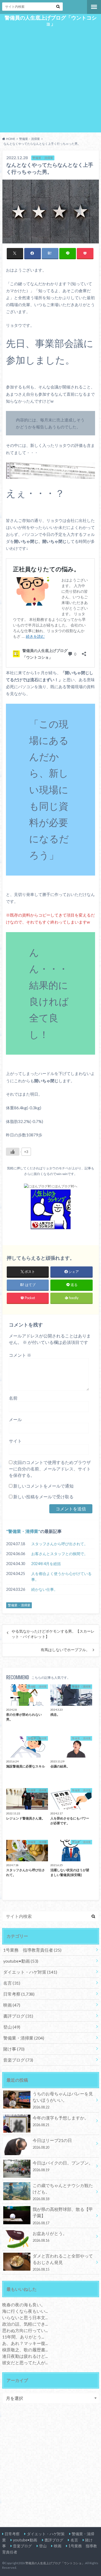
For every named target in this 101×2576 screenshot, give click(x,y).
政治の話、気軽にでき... (25, 2324)
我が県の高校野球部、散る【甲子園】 (63, 2216)
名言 (12, 1983)
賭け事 (14, 2049)
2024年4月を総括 (46, 1564)
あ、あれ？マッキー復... (25, 2343)
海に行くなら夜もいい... (25, 2311)
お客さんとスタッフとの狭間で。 (60, 1554)
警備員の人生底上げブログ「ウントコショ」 (51, 21)
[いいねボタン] (13, 1152)
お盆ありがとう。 (50, 2237)
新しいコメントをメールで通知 (43, 1486)
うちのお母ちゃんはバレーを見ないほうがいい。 (63, 2100)
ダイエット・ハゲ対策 (30, 1972)
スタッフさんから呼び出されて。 (60, 1544)
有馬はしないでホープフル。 (65, 1650)
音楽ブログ (18, 2060)
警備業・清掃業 (23, 1531)
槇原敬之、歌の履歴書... (25, 2350)
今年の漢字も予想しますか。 (61, 2121)
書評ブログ (18, 2016)
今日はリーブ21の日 (52, 2144)
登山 (12, 2027)
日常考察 (19, 1994)
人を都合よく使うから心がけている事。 (61, 1576)
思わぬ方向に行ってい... (25, 2330)
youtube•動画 (21, 1961)
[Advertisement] (50, 81)
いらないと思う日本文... (25, 2317)
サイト (15, 1441)
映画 (12, 2005)
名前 (13, 1398)
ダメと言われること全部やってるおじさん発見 (63, 2262)
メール (15, 1419)
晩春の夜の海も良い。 (24, 2305)
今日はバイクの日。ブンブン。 (63, 2166)
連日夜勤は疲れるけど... (25, 2356)
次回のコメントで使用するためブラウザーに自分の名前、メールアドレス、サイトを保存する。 (50, 1469)
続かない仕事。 (44, 1589)
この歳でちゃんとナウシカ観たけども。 (63, 2192)
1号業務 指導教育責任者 (32, 1950)
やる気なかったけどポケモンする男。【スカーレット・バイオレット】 (53, 1634)
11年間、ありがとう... (23, 2337)
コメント (20, 1355)
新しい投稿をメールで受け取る (43, 1497)
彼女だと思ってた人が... (25, 2362)
